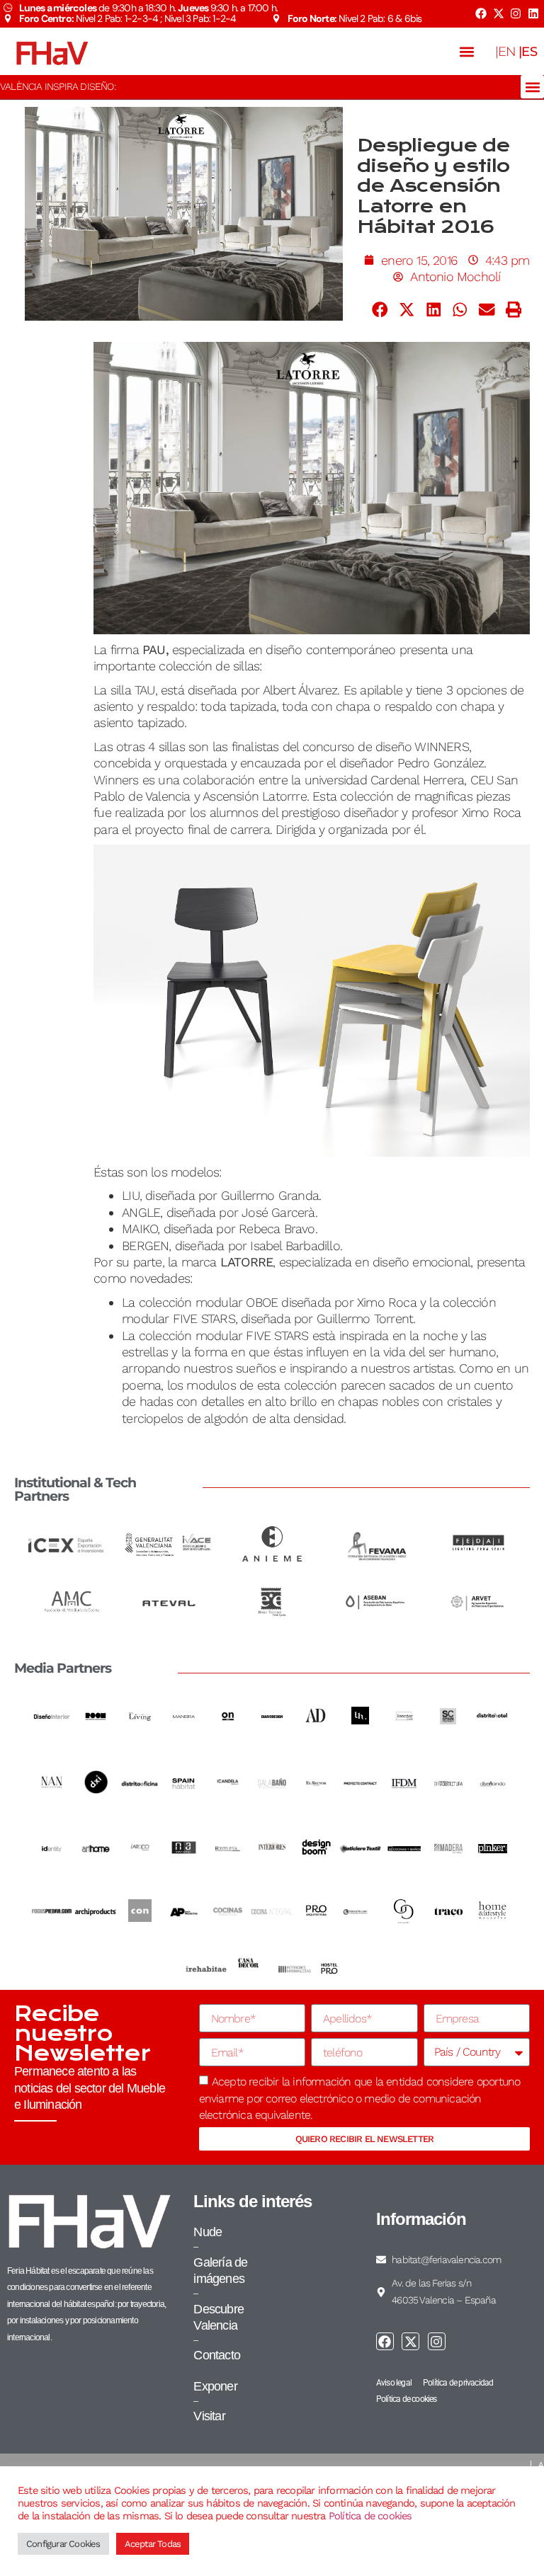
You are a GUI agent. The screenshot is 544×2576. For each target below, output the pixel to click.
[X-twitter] (498, 13)
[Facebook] (481, 13)
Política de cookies (370, 2516)
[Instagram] (516, 13)
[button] (467, 51)
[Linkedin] (533, 13)
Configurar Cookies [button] (63, 2544)
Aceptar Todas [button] (153, 2544)
